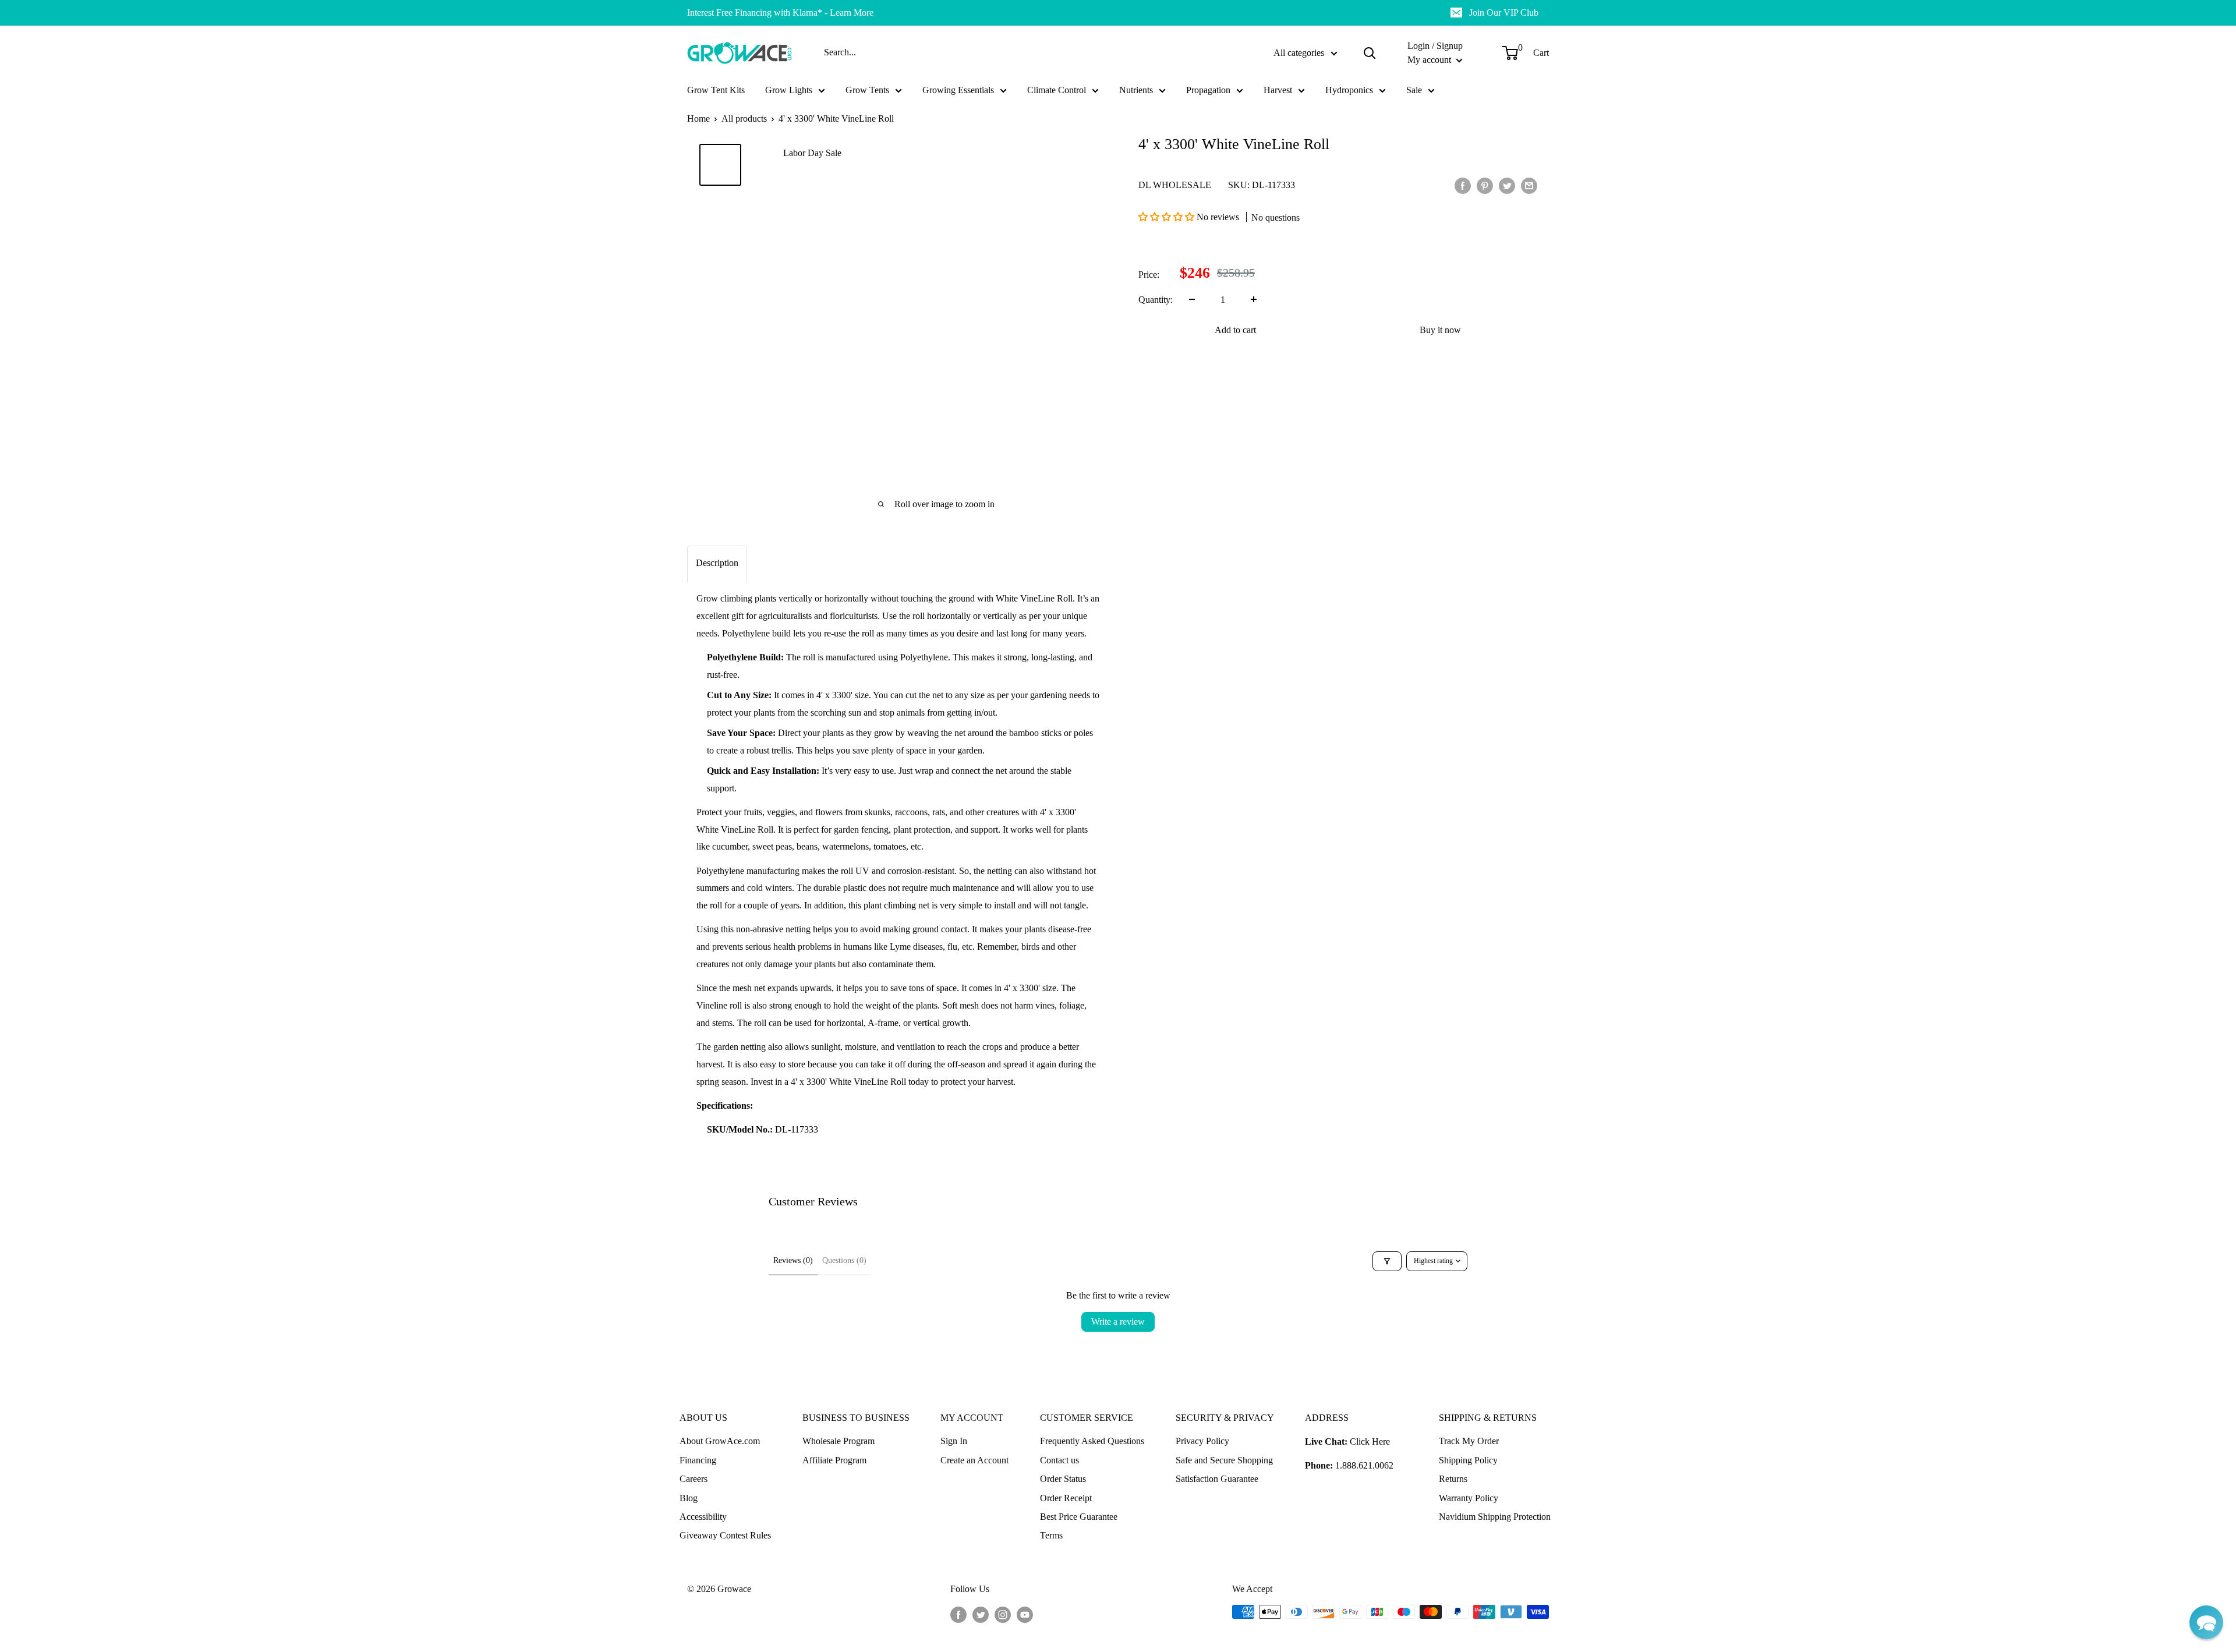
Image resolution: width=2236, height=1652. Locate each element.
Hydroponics (1349, 90)
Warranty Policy (1469, 1498)
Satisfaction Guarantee (1217, 1479)
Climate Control (1057, 90)
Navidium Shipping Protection (1495, 1517)
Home (698, 118)
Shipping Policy (1468, 1460)
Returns (1453, 1479)
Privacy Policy (1202, 1441)
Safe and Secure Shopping (1224, 1460)
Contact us (1059, 1460)
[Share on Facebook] (1463, 185)
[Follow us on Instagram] (1003, 1614)
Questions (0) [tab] (844, 1260)
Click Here (1370, 1441)
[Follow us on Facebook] (958, 1614)
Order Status (1063, 1479)
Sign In (954, 1441)
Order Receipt (1066, 1498)
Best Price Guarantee (1079, 1517)
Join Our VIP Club (1504, 13)
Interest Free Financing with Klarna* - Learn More (780, 13)
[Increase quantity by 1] (1254, 299)
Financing (698, 1460)
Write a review (1118, 1322)
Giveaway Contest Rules (725, 1535)
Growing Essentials (958, 90)
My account (1430, 60)
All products (744, 118)
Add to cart (1235, 329)
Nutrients (1136, 90)
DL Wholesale (1175, 185)
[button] (1167, 217)
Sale (1414, 90)
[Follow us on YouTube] (1025, 1614)
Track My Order (1469, 1441)
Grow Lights (789, 90)
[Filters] (1387, 1261)
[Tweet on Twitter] (1507, 185)
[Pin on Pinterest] (1485, 185)
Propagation (1208, 90)
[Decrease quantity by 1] (1192, 299)
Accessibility (703, 1517)
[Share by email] (1529, 185)
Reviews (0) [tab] (793, 1260)
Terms (1051, 1535)
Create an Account (974, 1460)
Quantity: (1156, 299)
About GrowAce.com (720, 1441)
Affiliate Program (834, 1460)
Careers (694, 1479)
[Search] (1370, 53)
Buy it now (1440, 329)
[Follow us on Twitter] (981, 1614)
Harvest (1278, 90)
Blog (689, 1498)
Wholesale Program (838, 1441)
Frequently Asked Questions (1092, 1441)
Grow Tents (867, 90)
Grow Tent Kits (716, 90)
